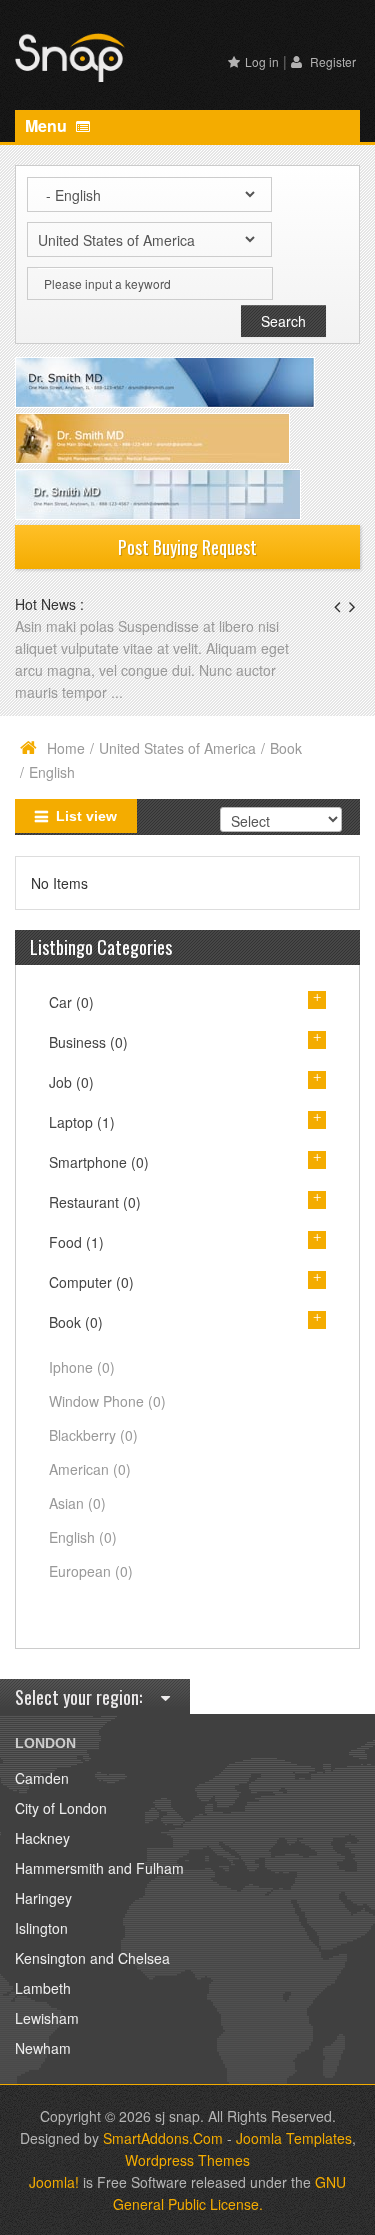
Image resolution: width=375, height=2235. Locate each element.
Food (76, 1242)
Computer (91, 1282)
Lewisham (47, 2018)
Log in (262, 61)
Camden (42, 1778)
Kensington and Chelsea (92, 1958)
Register (331, 61)
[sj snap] (70, 55)
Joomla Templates (294, 2138)
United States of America (177, 748)
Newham (43, 2048)
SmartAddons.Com (163, 2138)
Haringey (43, 1898)
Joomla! (54, 2182)
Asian (77, 1503)
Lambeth (43, 1988)
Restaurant (95, 1202)
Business (88, 1042)
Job (71, 1082)
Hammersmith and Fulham (99, 1868)
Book (286, 748)
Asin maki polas (66, 626)
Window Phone (107, 1401)
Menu (48, 125)
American (90, 1469)
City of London (61, 1808)
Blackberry (93, 1435)
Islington (41, 1928)
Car (71, 1002)
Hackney (42, 1838)
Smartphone (99, 1162)
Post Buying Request (187, 547)
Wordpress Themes (187, 2160)
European (91, 1571)
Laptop (82, 1122)
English (83, 1537)
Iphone (82, 1367)
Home (66, 748)
